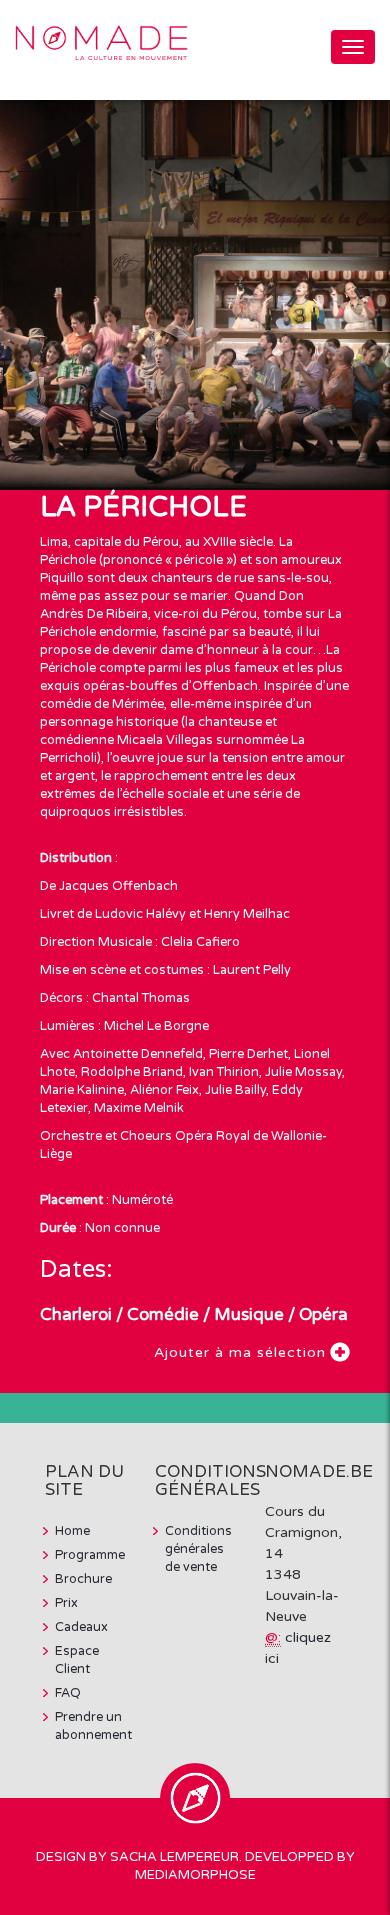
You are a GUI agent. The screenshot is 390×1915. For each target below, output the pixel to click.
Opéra (323, 1315)
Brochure (83, 1579)
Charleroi (76, 1315)
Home (72, 1531)
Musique (249, 1315)
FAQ (68, 1693)
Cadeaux (81, 1627)
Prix (66, 1603)
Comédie (163, 1315)
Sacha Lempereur (174, 1857)
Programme (90, 1555)
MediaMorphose (195, 1875)
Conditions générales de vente (198, 1549)
